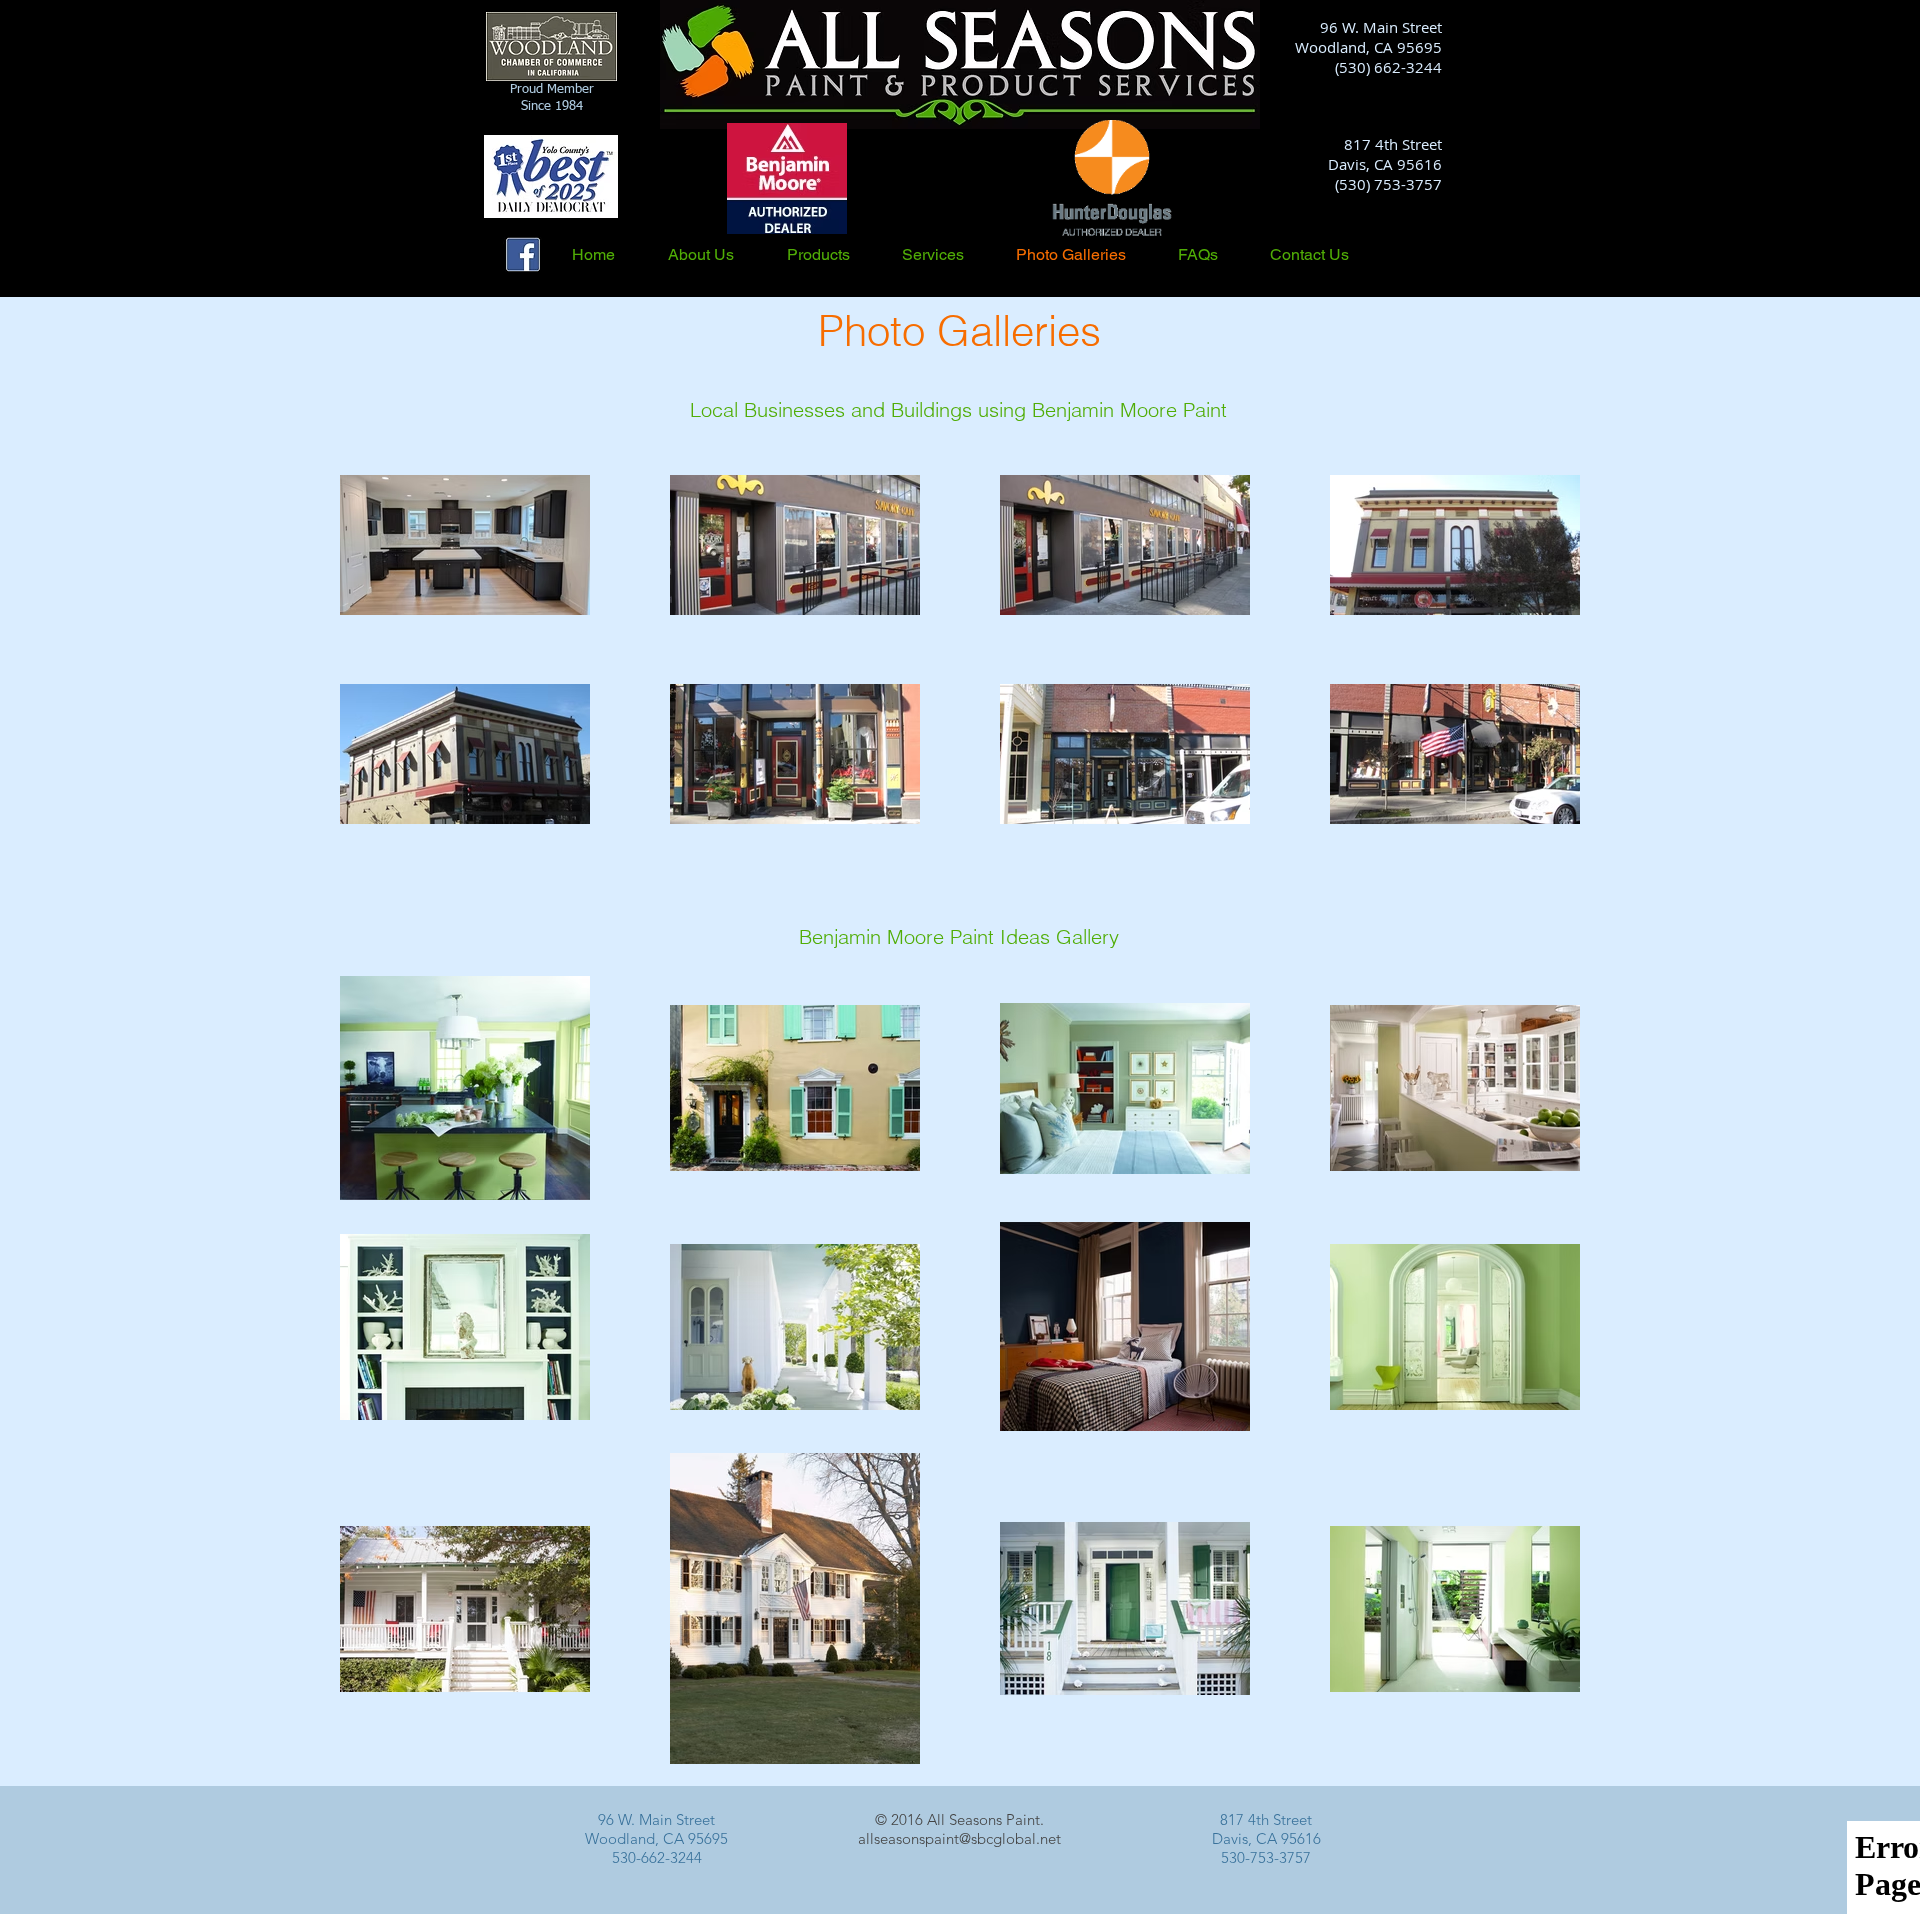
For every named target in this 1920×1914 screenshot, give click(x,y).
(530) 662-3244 (1388, 67)
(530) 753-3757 (1388, 184)
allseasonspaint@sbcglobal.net (959, 1838)
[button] (834, 254)
